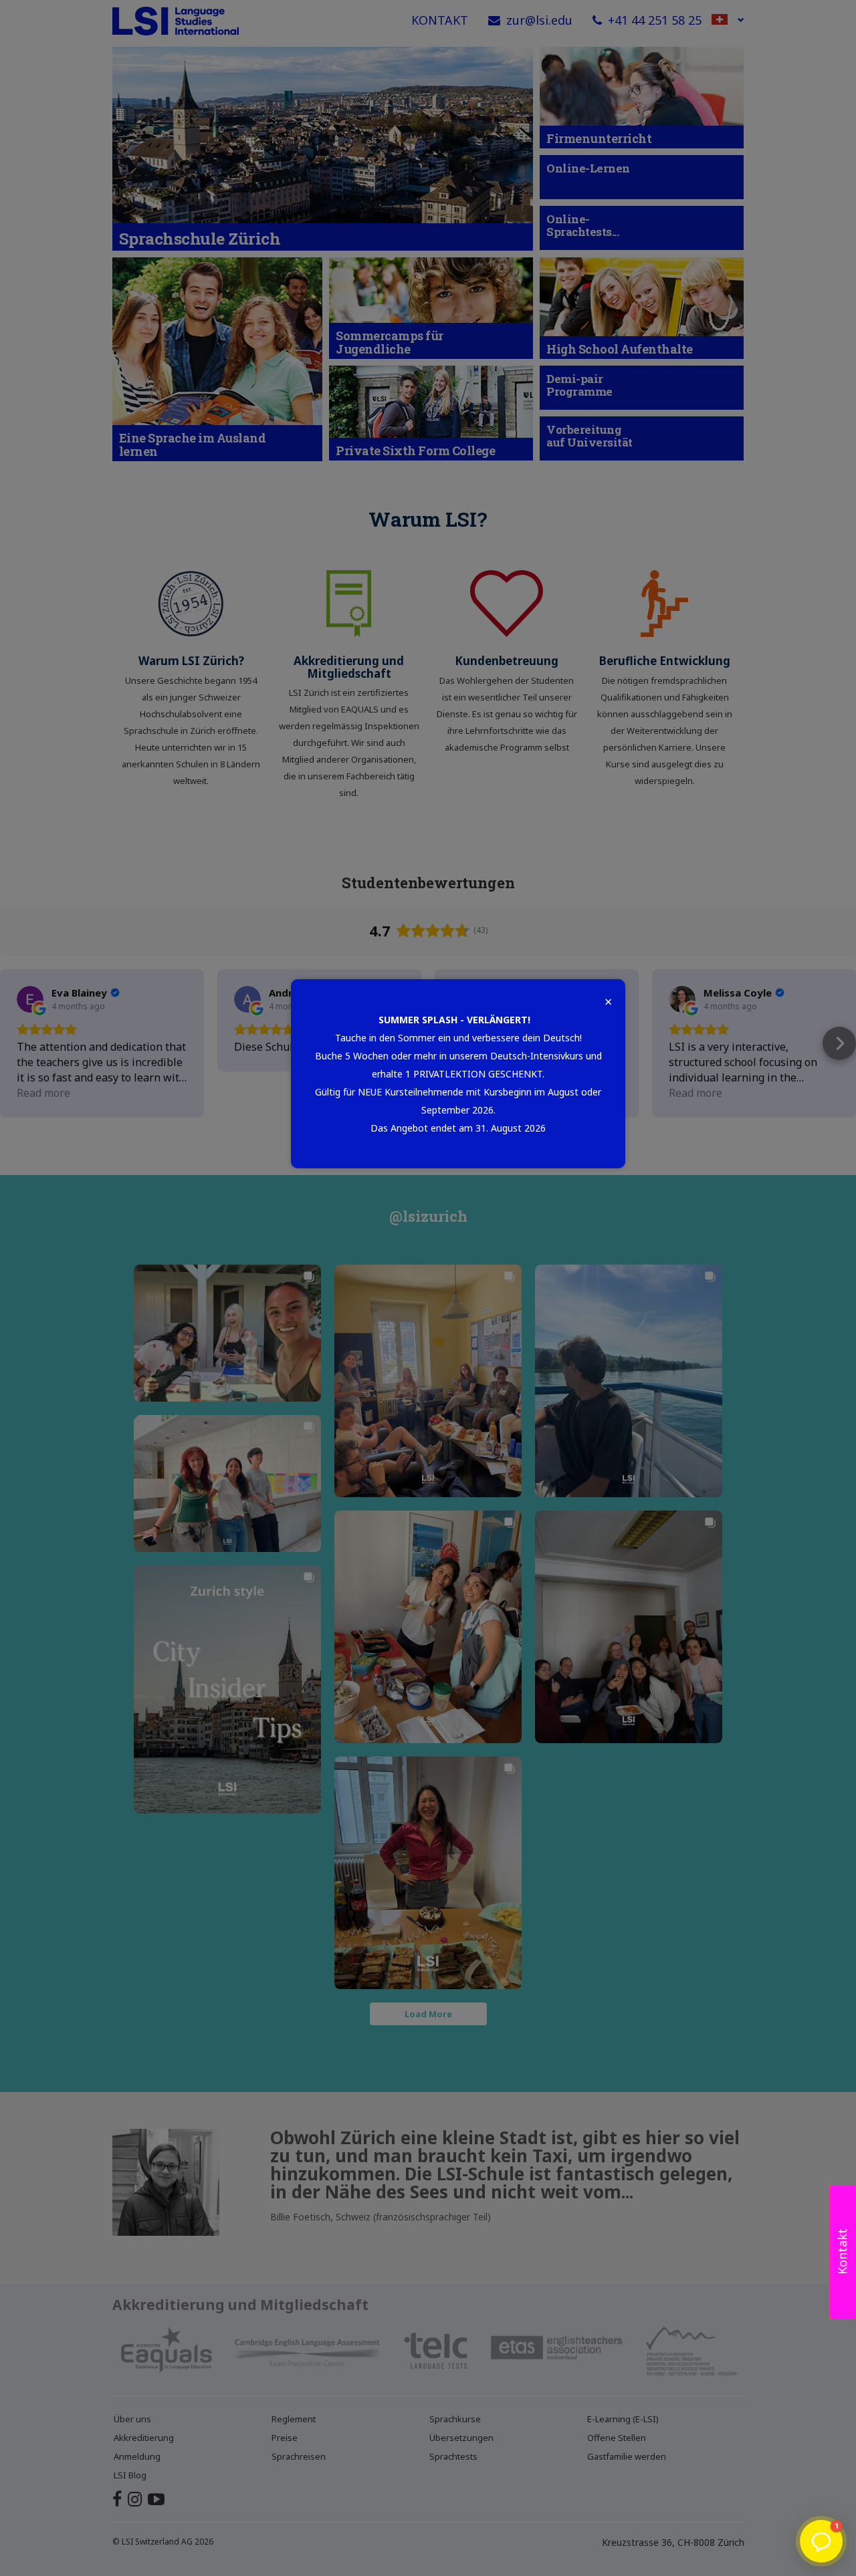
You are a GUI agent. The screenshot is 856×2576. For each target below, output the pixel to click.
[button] (821, 2541)
